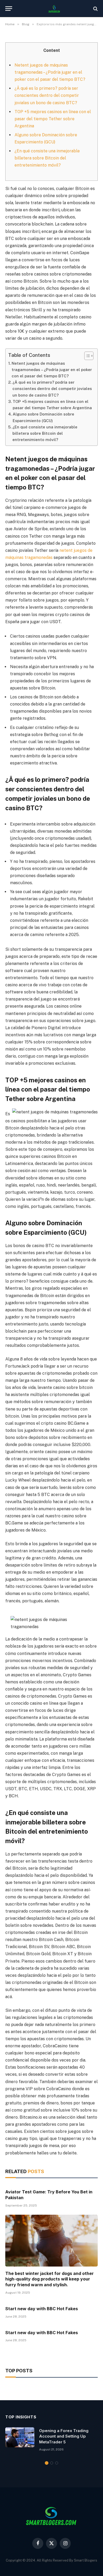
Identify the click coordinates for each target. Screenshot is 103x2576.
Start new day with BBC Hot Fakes (42, 2309)
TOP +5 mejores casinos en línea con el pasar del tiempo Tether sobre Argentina (53, 119)
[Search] (95, 9)
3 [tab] (57, 2463)
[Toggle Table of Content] (86, 356)
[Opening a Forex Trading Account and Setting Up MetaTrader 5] (20, 2437)
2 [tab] (52, 2463)
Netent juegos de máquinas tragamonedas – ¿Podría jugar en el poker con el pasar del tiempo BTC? (50, 72)
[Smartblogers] (54, 9)
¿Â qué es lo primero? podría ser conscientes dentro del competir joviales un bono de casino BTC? (47, 95)
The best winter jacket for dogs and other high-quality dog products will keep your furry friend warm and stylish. (50, 2279)
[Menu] (9, 9)
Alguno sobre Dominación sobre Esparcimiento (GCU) (43, 417)
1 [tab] (47, 2463)
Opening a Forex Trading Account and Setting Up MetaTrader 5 (64, 2436)
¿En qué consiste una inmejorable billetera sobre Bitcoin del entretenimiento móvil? (47, 158)
